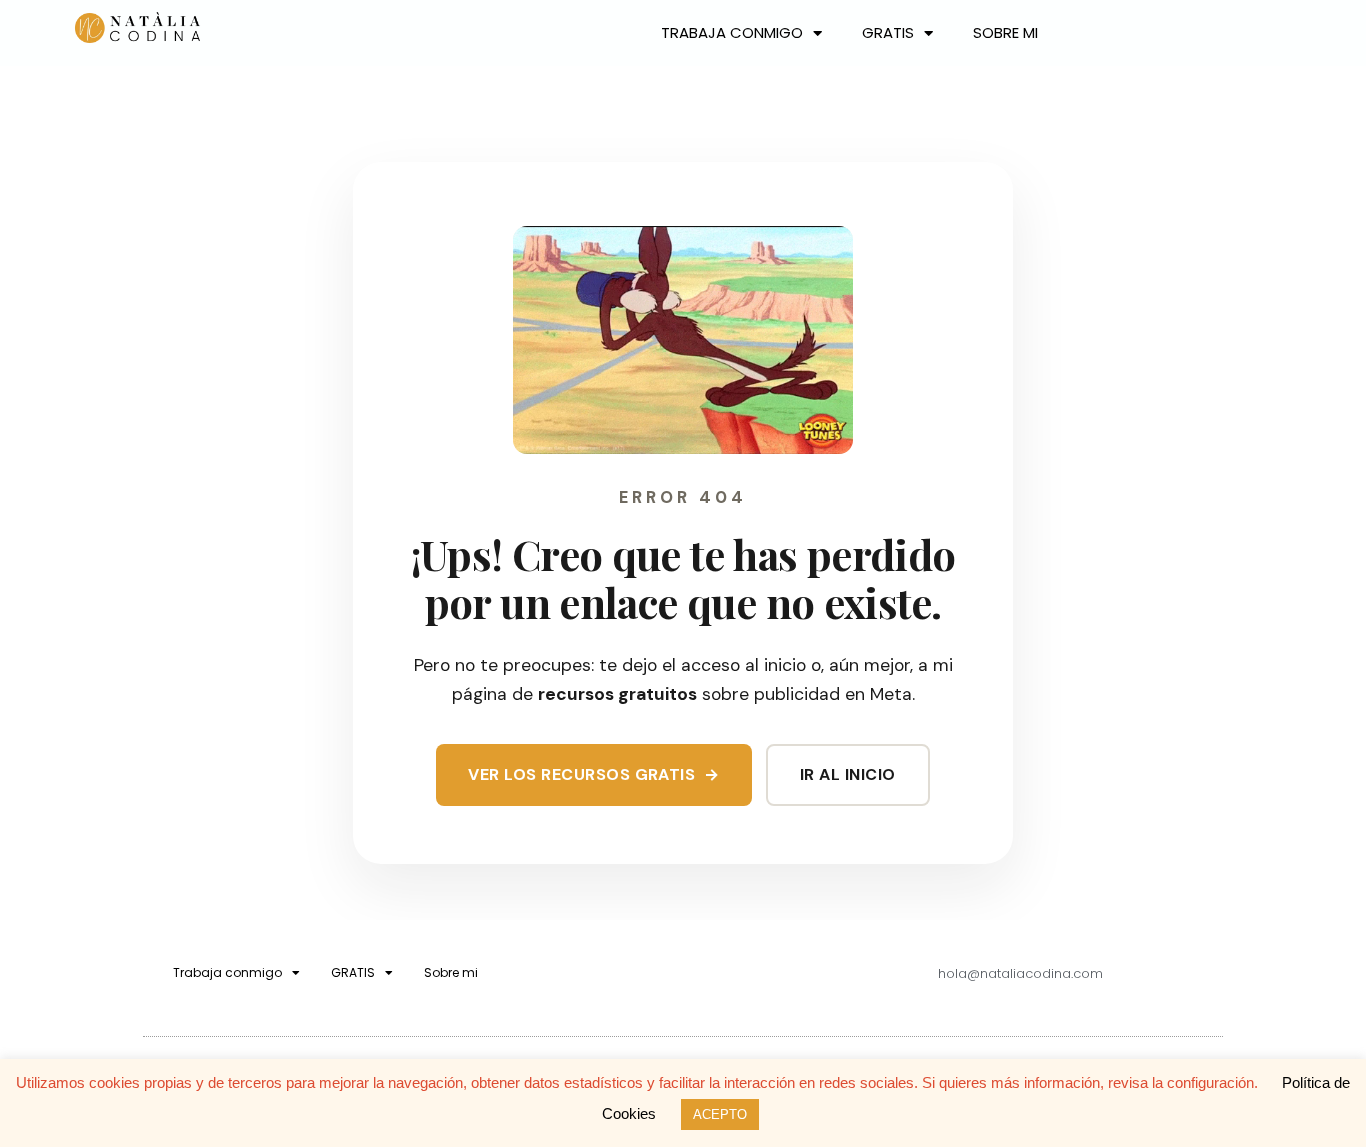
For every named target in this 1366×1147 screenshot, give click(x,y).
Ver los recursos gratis (594, 774)
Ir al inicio (848, 774)
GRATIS (888, 32)
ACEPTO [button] (720, 1114)
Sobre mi (1005, 32)
